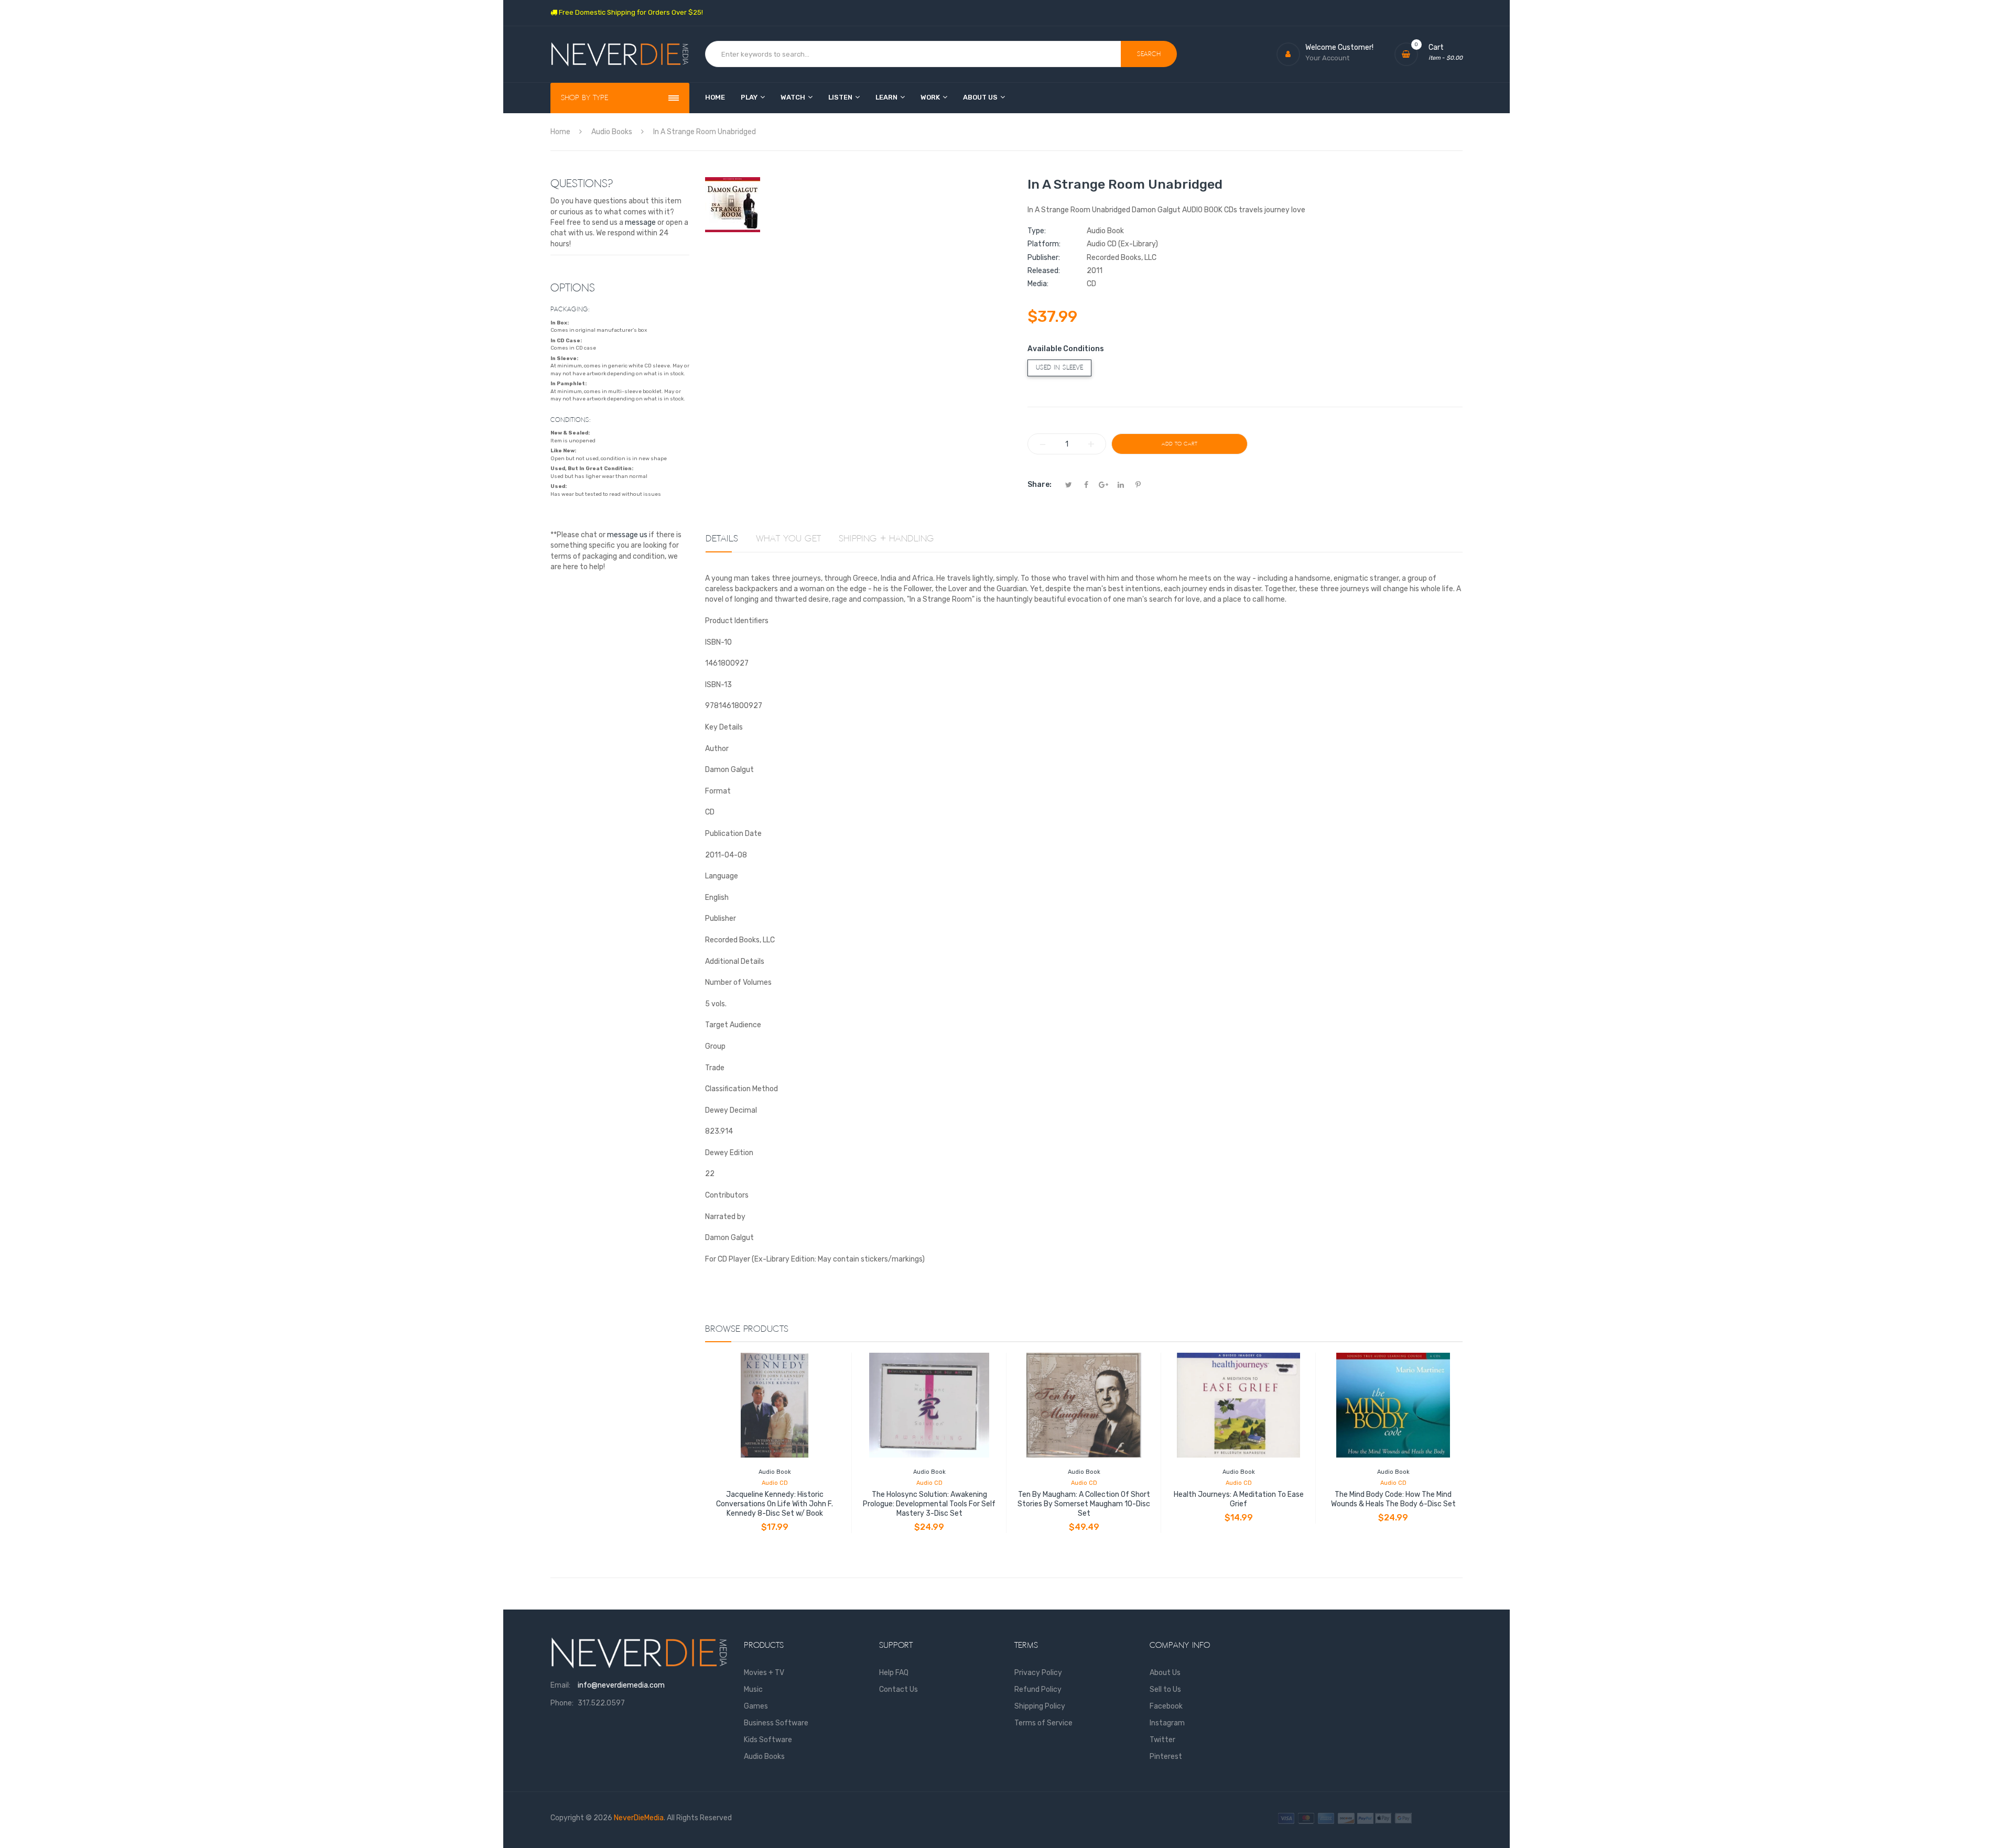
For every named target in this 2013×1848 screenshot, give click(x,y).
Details (722, 539)
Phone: (562, 1703)
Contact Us (899, 1689)
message (640, 222)
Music (753, 1689)
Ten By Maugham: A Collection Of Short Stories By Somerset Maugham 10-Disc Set (1084, 1504)
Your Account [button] (1327, 58)
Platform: (1044, 244)
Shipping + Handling (886, 539)
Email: (560, 1685)
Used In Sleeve (1059, 368)
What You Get (788, 539)
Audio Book (775, 1472)
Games (756, 1706)
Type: (1037, 231)
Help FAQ (894, 1673)
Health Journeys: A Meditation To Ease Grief (1239, 1499)
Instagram (1167, 1723)
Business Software (776, 1723)
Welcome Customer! (1339, 47)
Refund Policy (1038, 1689)
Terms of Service (1043, 1723)
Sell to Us (1165, 1689)
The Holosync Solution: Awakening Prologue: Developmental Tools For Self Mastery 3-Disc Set (929, 1504)
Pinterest (1166, 1757)
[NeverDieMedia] (620, 54)
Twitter (1162, 1740)
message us (627, 535)
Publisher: (1044, 258)
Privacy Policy (1038, 1673)
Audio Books (764, 1757)
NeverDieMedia (639, 1818)
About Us (1165, 1673)
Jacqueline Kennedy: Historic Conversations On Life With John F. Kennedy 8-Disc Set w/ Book (775, 1504)
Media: (1038, 284)
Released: (1044, 271)
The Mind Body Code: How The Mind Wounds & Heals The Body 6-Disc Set (1393, 1499)
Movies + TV (764, 1673)
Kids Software (768, 1740)
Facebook (1166, 1706)
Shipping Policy (1040, 1706)
